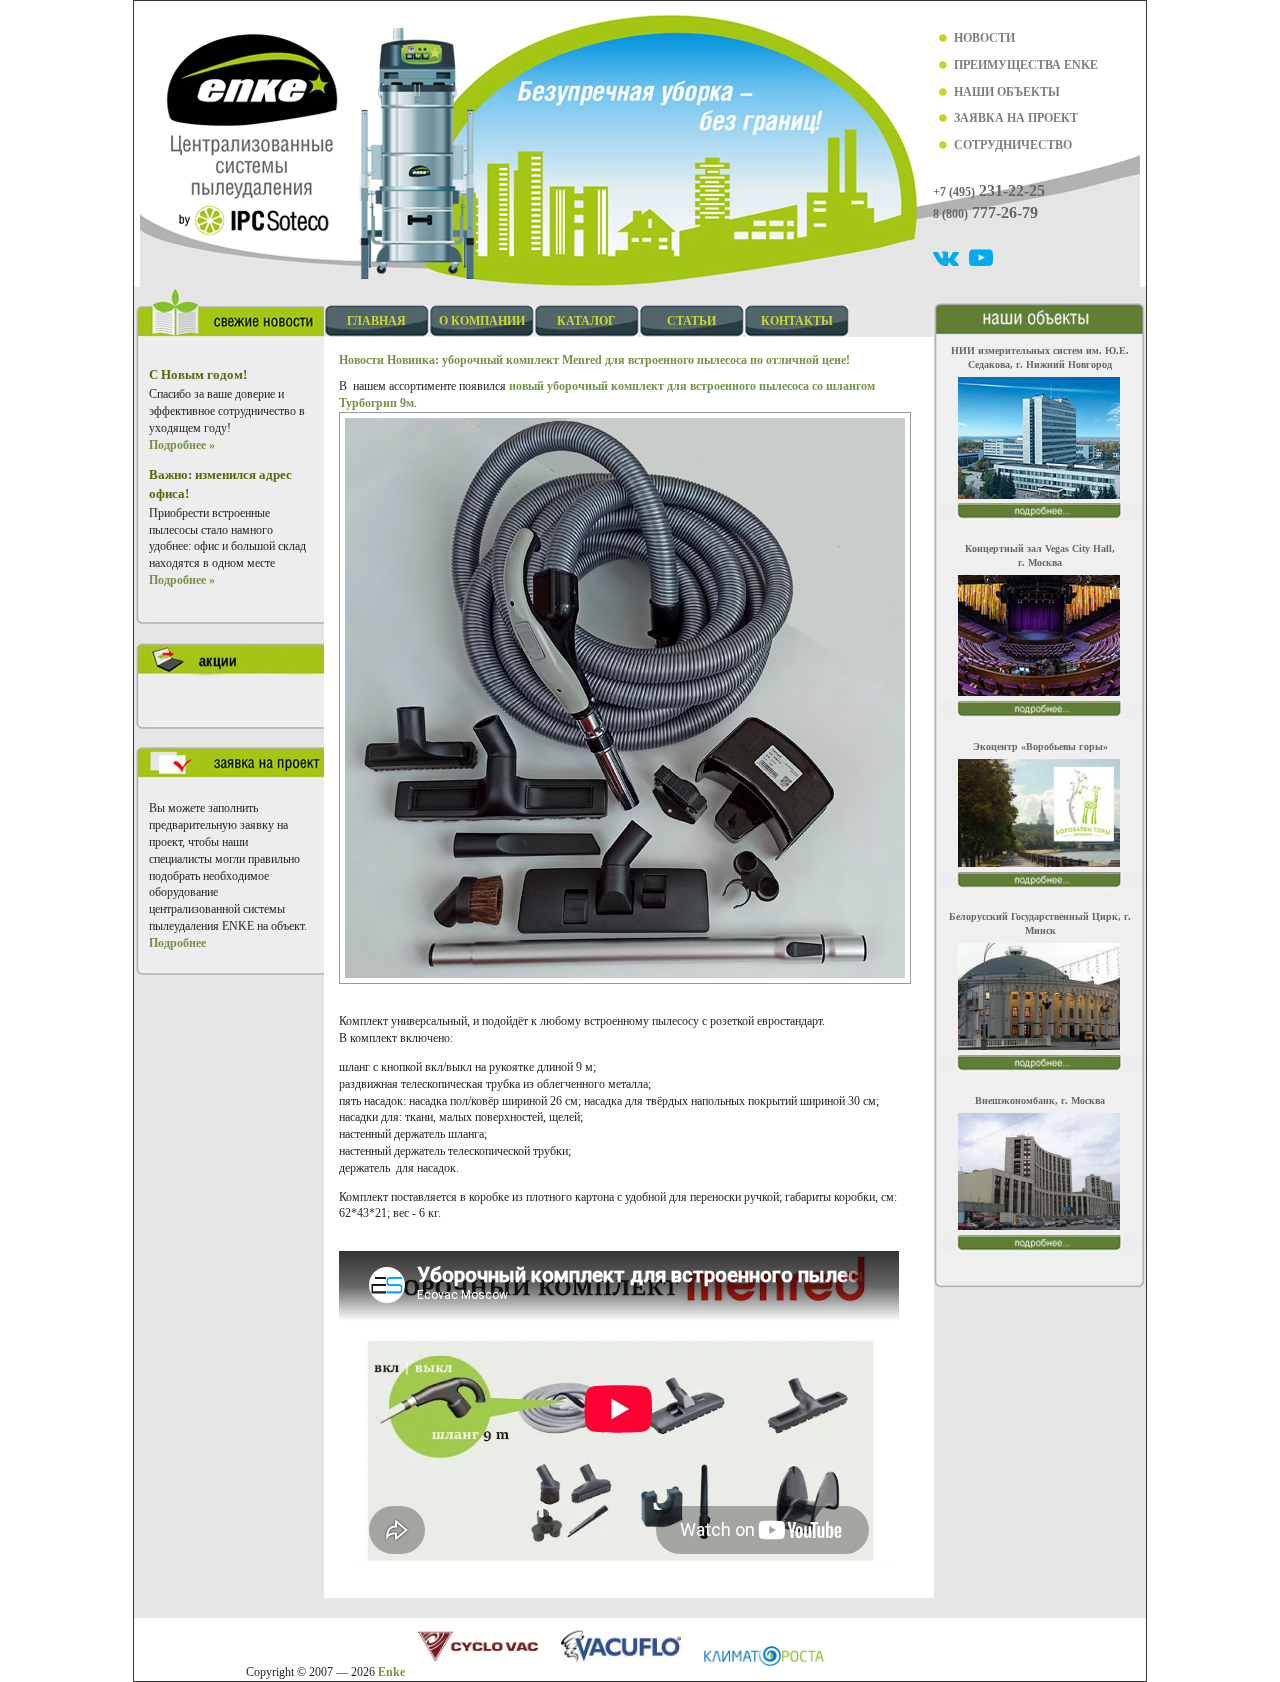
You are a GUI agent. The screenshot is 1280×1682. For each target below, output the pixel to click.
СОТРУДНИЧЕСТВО (1013, 145)
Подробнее (177, 943)
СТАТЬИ (691, 321)
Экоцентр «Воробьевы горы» (1040, 746)
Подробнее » (182, 445)
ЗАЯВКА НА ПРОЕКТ (1016, 118)
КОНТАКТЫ (797, 321)
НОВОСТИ (984, 38)
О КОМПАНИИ (482, 321)
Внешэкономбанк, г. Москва (1040, 1100)
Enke (391, 1672)
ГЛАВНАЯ (376, 321)
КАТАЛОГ (586, 321)
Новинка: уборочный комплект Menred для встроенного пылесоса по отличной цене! (618, 360)
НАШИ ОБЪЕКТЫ (1007, 92)
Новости (361, 360)
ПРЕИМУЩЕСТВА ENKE (1026, 65)
